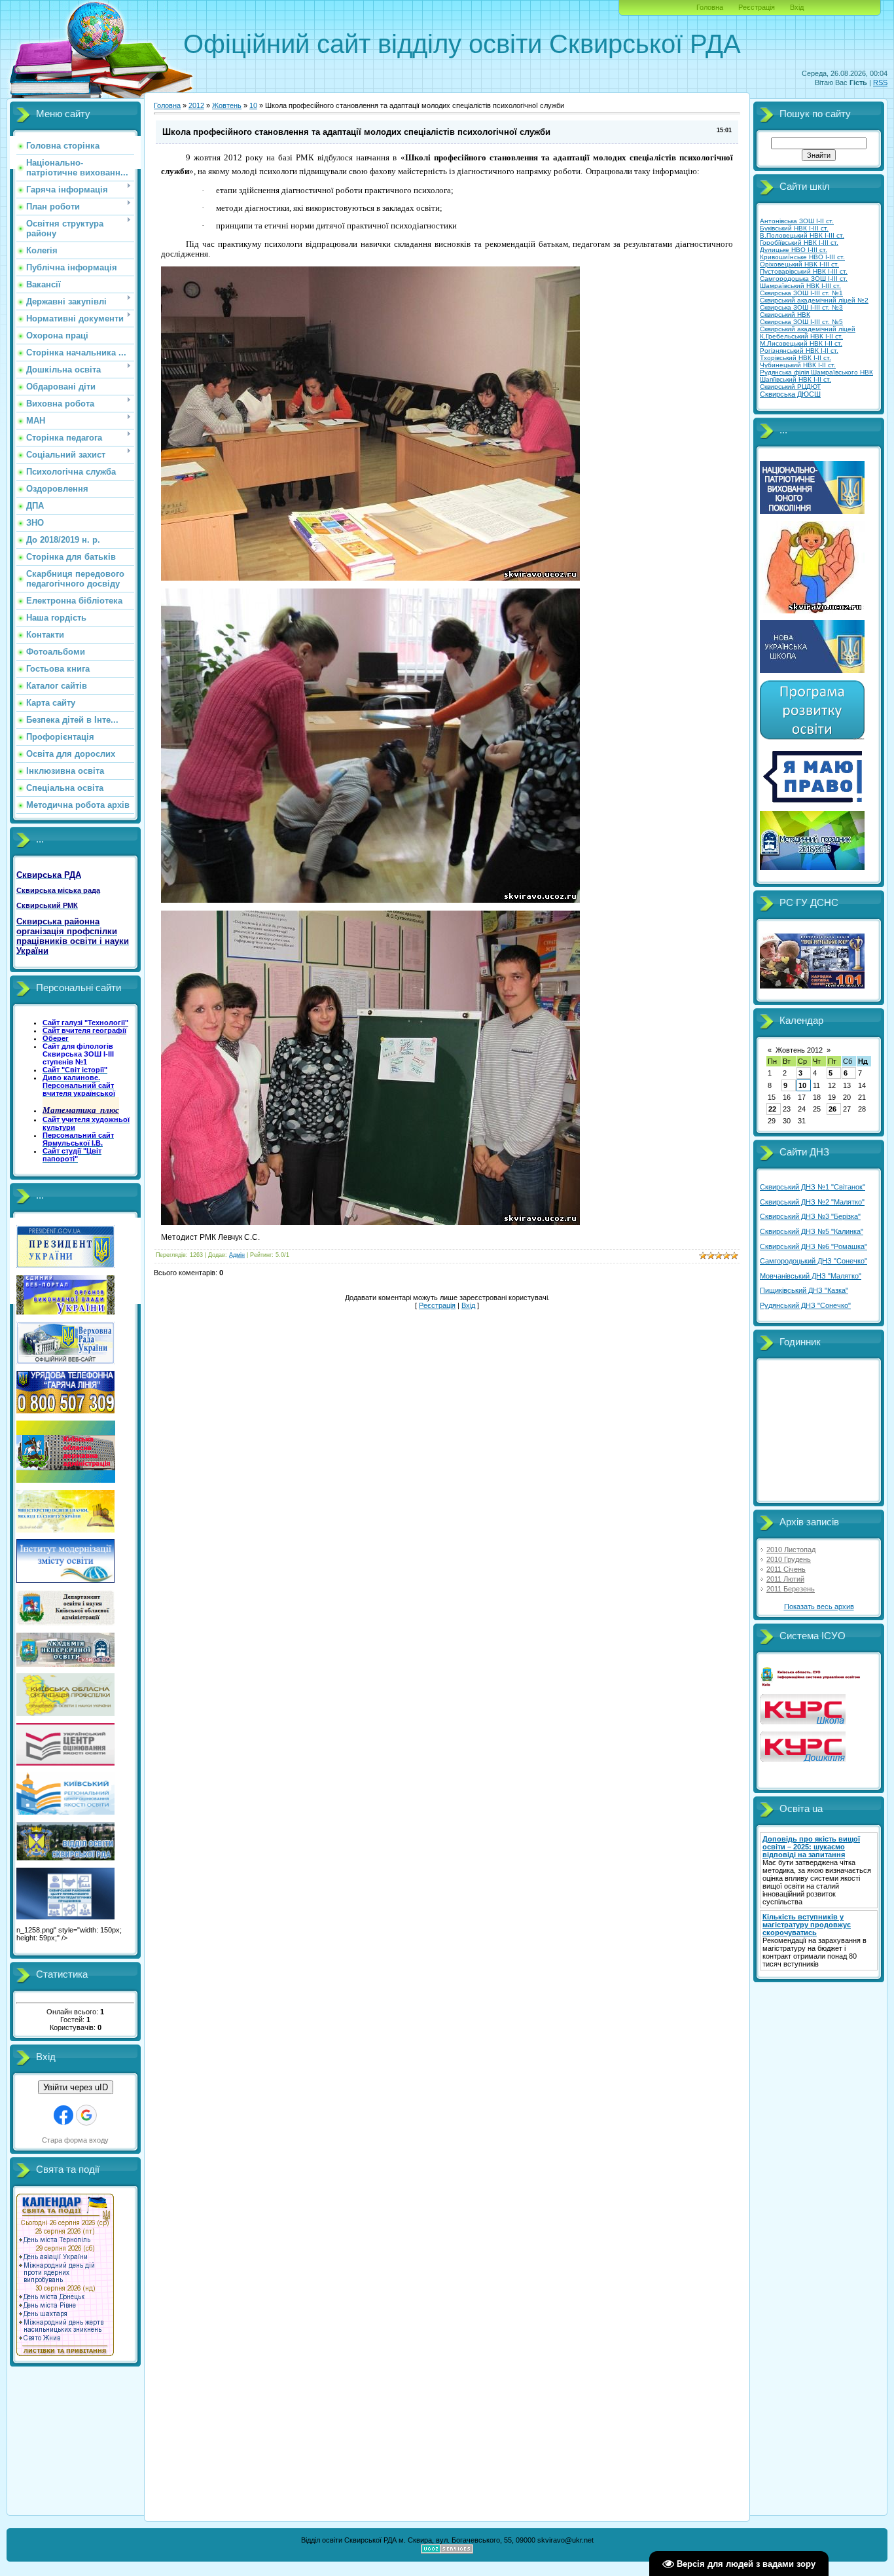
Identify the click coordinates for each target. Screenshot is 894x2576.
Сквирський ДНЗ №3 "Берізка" (810, 1216)
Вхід (797, 7)
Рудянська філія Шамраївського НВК (816, 372)
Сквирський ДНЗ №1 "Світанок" (813, 1187)
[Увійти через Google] (86, 2115)
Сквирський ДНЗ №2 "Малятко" (812, 1202)
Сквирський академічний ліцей (808, 329)
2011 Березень (791, 1589)
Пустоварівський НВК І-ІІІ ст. (804, 271)
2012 (196, 105)
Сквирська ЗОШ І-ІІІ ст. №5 (801, 322)
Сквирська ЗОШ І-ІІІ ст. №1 (801, 293)
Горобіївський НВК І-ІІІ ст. (799, 243)
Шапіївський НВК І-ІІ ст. (796, 379)
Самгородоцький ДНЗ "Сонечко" (814, 1261)
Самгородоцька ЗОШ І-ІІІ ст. (804, 279)
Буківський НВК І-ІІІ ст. (794, 228)
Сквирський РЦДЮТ (790, 387)
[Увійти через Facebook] (63, 2115)
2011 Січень (786, 1569)
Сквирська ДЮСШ (790, 394)
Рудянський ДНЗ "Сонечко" (805, 1305)
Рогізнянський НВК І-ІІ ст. (799, 351)
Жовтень (227, 105)
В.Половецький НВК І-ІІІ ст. (802, 235)
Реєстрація (757, 7)
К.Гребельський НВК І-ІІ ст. (801, 336)
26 (832, 1109)
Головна (710, 7)
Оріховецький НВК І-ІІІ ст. (799, 264)
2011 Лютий (785, 1579)
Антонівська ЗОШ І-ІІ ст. (797, 221)
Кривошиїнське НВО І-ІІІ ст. (802, 257)
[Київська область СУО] (812, 1684)
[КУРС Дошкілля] (803, 1759)
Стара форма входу (75, 2140)
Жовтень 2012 (799, 1050)
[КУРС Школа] (803, 1722)
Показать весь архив (819, 1606)
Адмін (237, 1255)
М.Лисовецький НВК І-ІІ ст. (801, 343)
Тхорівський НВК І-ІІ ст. (796, 358)
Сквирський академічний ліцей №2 (814, 300)
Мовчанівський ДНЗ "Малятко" (811, 1276)
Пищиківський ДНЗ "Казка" (804, 1290)
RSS (880, 82)
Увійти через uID (76, 2087)
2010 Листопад (791, 1550)
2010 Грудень (789, 1559)
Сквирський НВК (785, 315)
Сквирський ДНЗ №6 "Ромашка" (814, 1246)
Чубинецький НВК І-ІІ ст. (798, 365)
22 (772, 1109)
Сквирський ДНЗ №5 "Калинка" (812, 1231)
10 (253, 105)
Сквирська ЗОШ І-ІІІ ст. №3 (801, 307)
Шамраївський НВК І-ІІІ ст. (800, 286)
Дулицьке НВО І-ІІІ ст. (794, 250)
